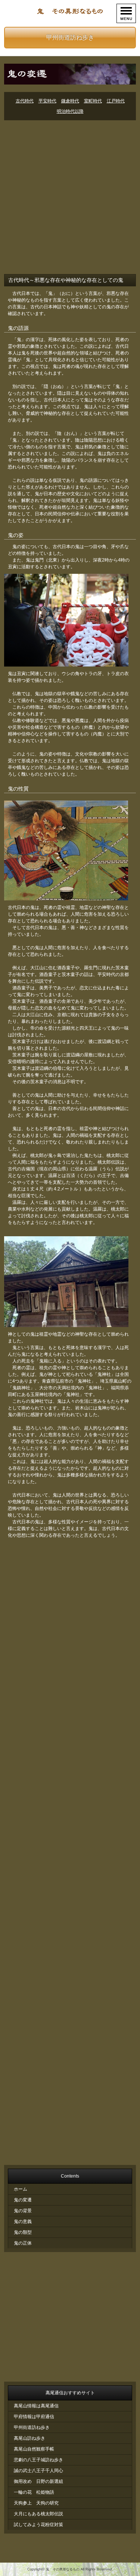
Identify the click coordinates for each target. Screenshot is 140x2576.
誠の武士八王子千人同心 (38, 2471)
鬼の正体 (23, 2243)
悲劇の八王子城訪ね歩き (38, 2460)
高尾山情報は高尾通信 (36, 2406)
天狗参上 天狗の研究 (36, 2503)
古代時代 (25, 101)
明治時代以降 (70, 111)
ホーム (21, 2189)
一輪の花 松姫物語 (34, 2492)
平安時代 (47, 101)
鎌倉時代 (70, 101)
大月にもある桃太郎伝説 (38, 2514)
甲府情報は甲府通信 (34, 2417)
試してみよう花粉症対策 (38, 2525)
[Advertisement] (70, 198)
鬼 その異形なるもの (63, 2569)
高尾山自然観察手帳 (34, 2449)
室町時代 (93, 101)
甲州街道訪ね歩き (70, 37)
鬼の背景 (23, 2211)
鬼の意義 (23, 2222)
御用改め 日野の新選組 (38, 2481)
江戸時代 (116, 101)
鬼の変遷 (23, 2200)
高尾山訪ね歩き (29, 2438)
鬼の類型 (23, 2232)
